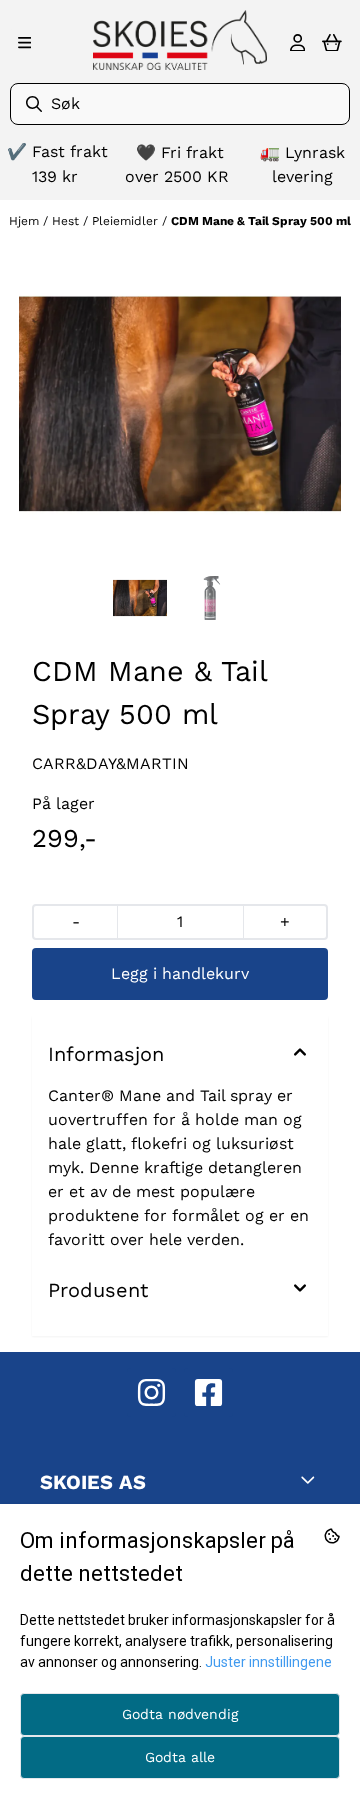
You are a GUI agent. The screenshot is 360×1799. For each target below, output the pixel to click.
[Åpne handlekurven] (332, 43)
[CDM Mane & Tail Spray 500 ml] (180, 404)
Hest (67, 221)
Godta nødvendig (180, 1714)
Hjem (26, 221)
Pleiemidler (127, 221)
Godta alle (180, 1757)
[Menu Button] (24, 42)
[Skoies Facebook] (208, 1392)
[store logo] (180, 40)
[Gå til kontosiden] (297, 43)
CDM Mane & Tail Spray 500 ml (261, 221)
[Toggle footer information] (312, 1480)
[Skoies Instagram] (151, 1392)
